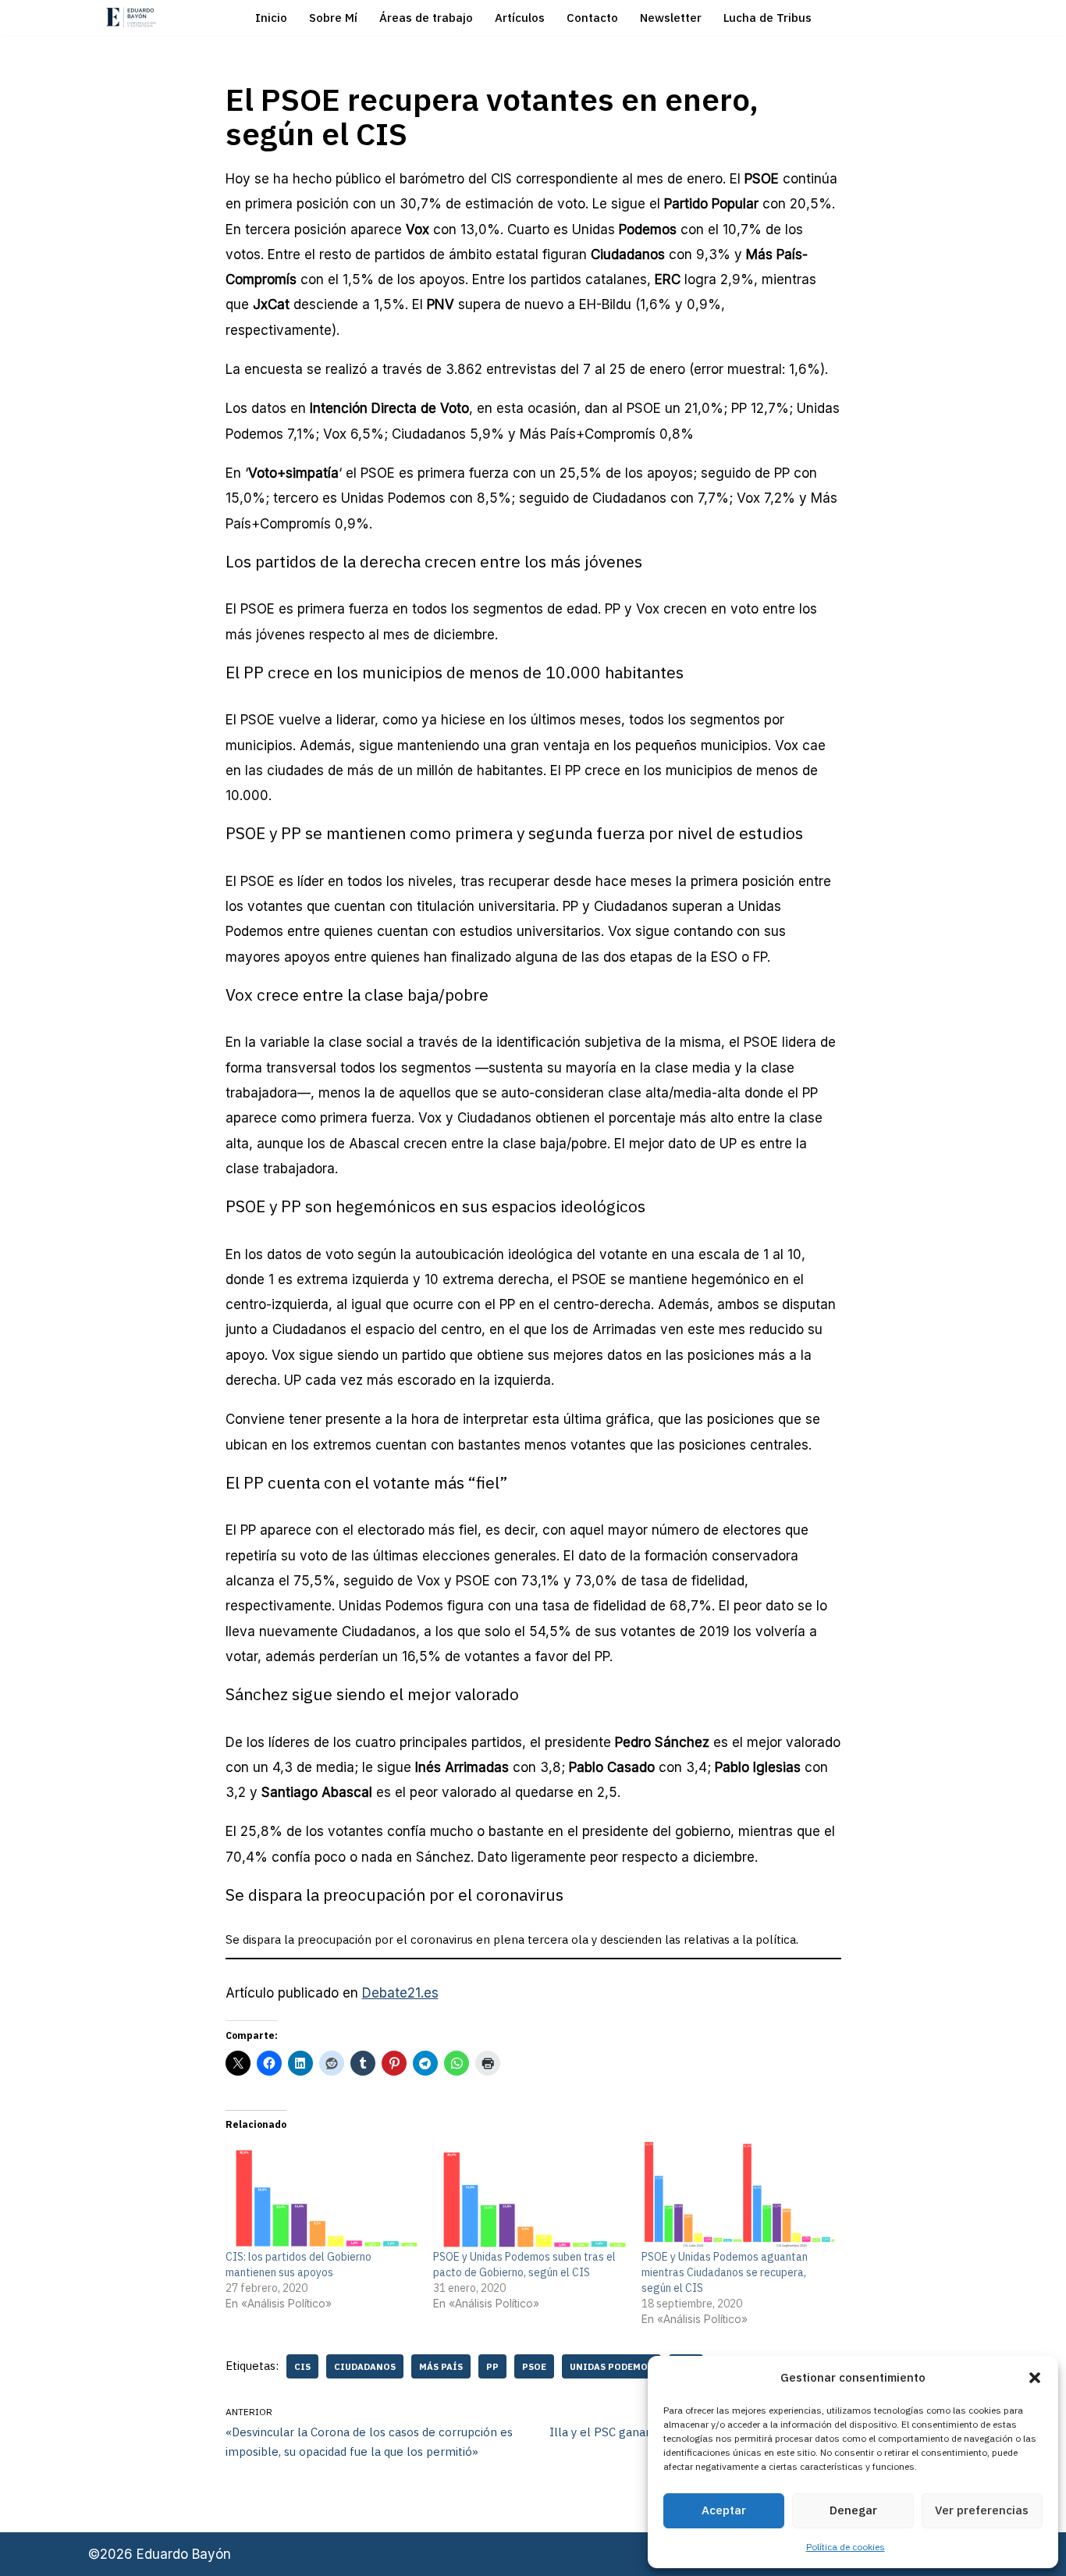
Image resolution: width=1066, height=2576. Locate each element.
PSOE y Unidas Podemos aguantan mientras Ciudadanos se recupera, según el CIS (725, 2272)
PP (492, 2366)
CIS (302, 2366)
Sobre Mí (333, 18)
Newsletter (671, 18)
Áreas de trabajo (426, 18)
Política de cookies (846, 2547)
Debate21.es (400, 1993)
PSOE (534, 2366)
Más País (441, 2366)
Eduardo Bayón (184, 2554)
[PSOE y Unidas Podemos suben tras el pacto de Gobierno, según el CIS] (529, 2194)
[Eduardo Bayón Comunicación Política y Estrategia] (131, 18)
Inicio (271, 18)
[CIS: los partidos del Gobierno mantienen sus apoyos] (322, 2194)
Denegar (853, 2510)
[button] (1035, 2378)
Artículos (520, 18)
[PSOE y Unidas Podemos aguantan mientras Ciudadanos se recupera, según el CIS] (738, 2194)
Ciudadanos (365, 2366)
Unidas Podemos (611, 2366)
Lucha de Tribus (768, 18)
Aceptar (724, 2510)
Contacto (592, 18)
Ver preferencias (982, 2510)
